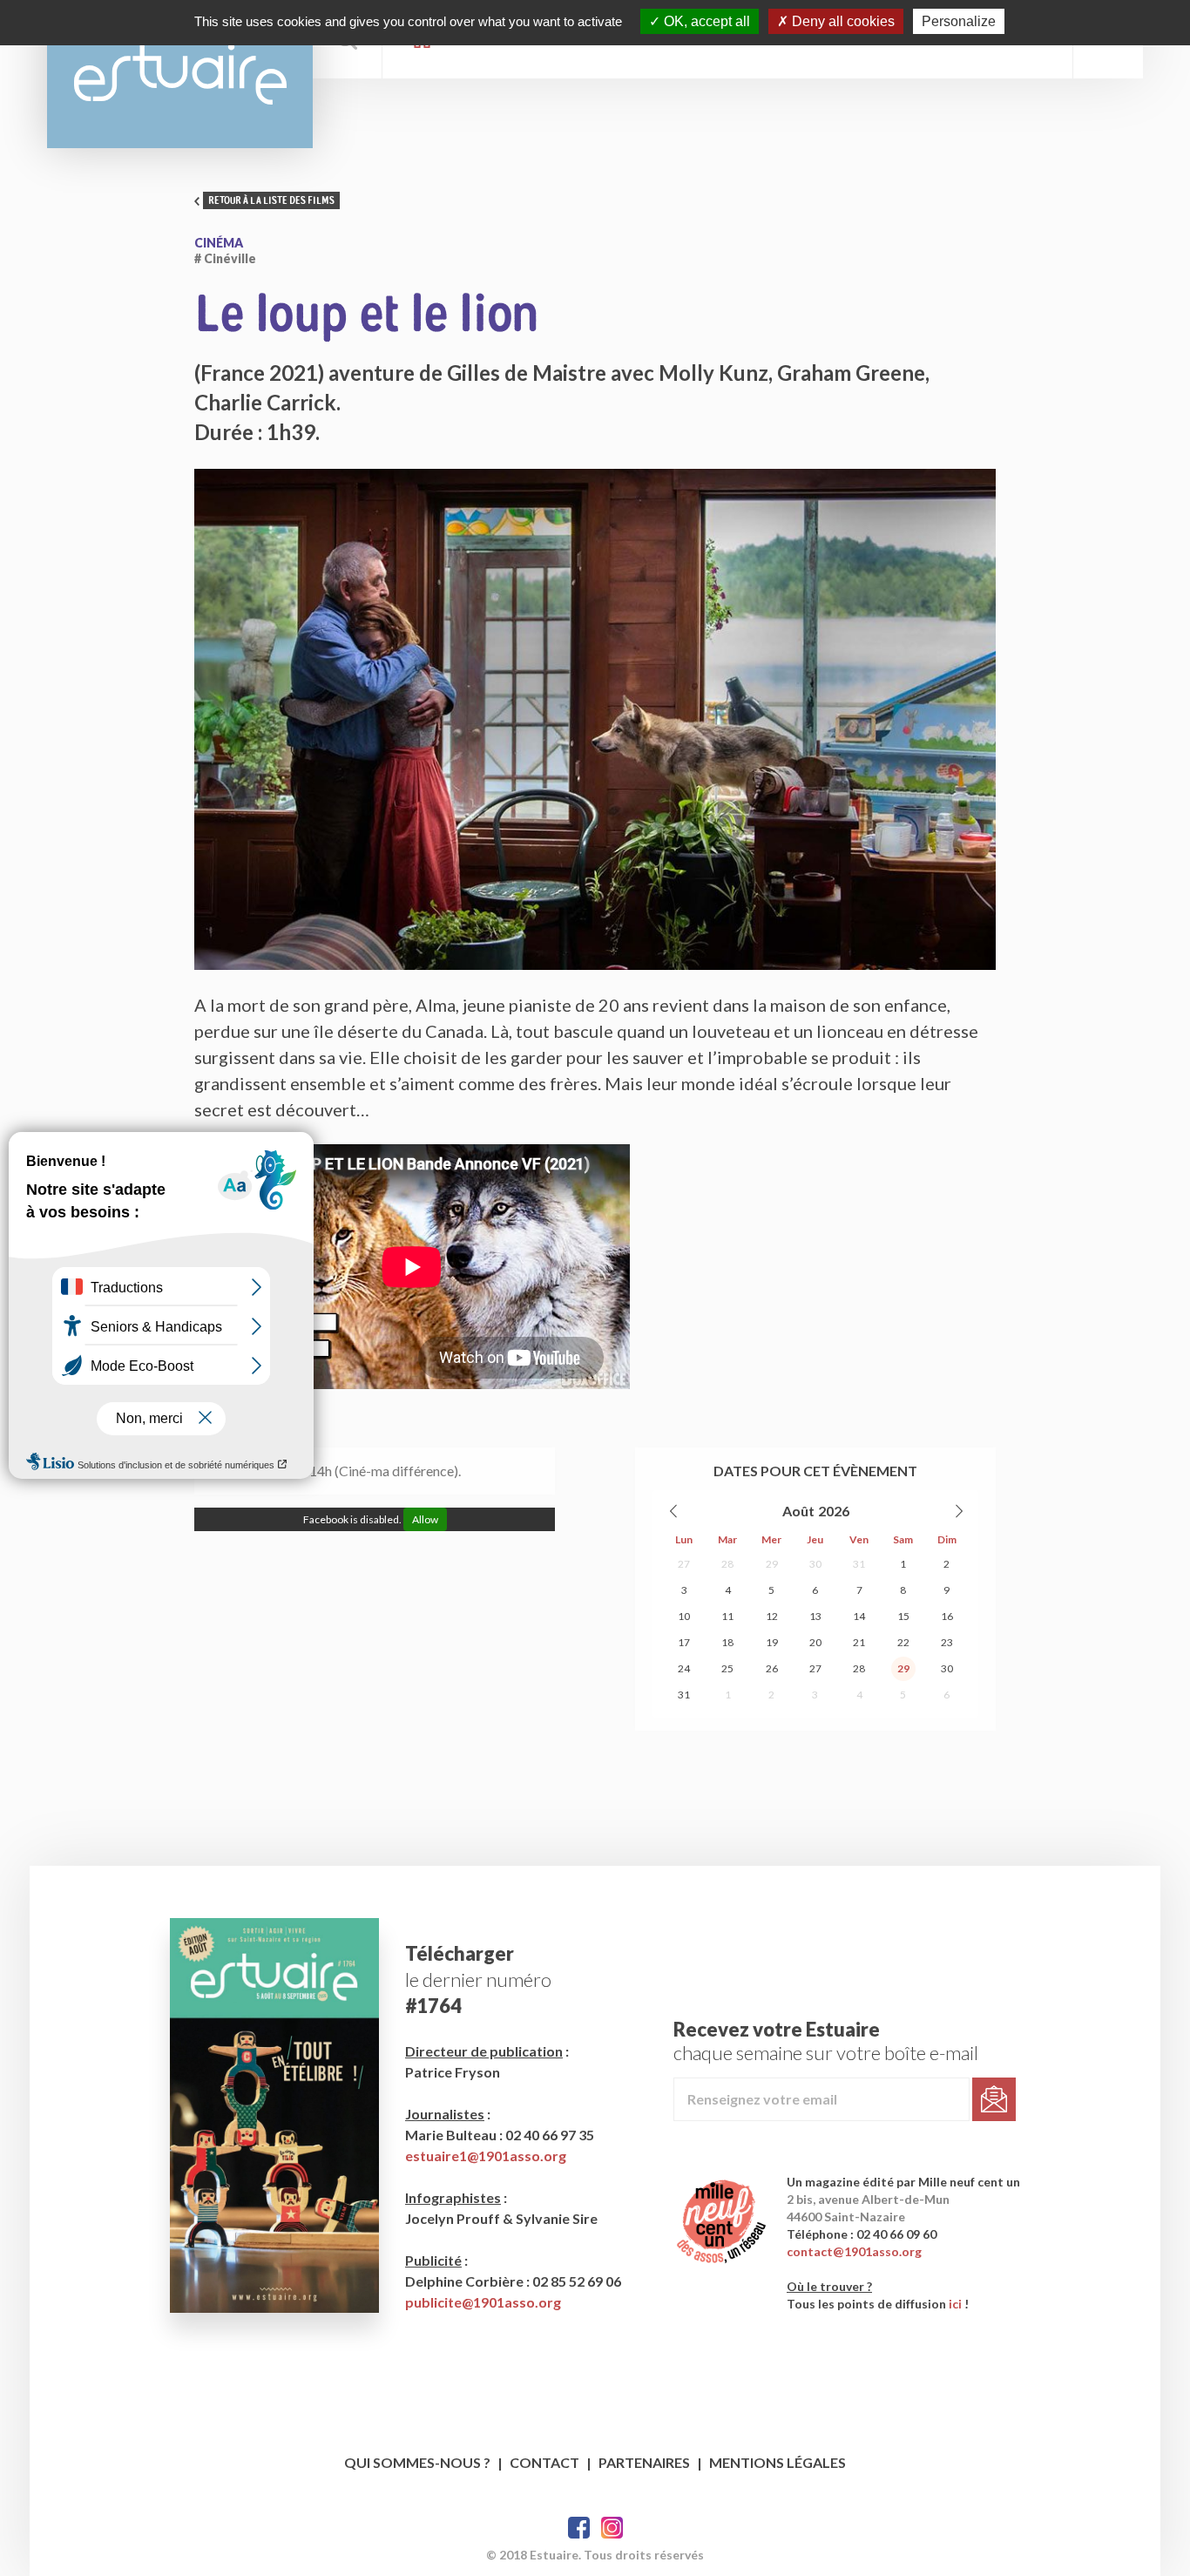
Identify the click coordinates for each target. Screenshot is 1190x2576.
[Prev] (674, 1511)
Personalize (959, 21)
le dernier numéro (478, 1979)
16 (947, 1616)
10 (684, 1616)
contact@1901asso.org (854, 2251)
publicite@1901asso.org (483, 2302)
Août (798, 1511)
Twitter (612, 2528)
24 (684, 1668)
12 (772, 1616)
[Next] (958, 1511)
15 (903, 1616)
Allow (425, 1519)
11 (727, 1616)
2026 (834, 1511)
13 (815, 1616)
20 (815, 1642)
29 (772, 1564)
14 (859, 1616)
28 (727, 1564)
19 (772, 1642)
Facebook (579, 2528)
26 (772, 1668)
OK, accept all (705, 21)
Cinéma (219, 243)
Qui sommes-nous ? (417, 2462)
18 (727, 1642)
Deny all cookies (842, 21)
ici (955, 2304)
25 (727, 1668)
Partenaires (644, 2462)
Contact (544, 2462)
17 (684, 1642)
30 (815, 1564)
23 (947, 1642)
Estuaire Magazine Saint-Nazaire (180, 74)
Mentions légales (778, 2462)
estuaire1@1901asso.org (486, 2156)
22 (903, 1642)
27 (684, 1564)
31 (859, 1564)
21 (859, 1642)
